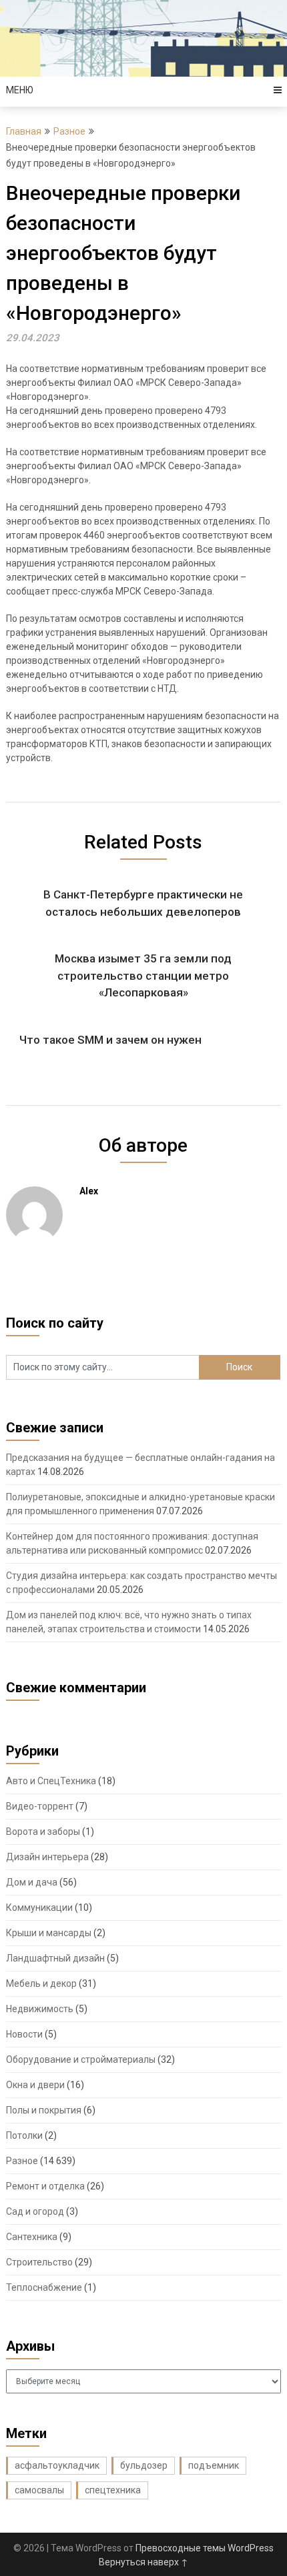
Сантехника (32, 2237)
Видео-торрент (40, 1806)
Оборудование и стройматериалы (81, 2059)
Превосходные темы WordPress (205, 2548)
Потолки (24, 2135)
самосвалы (39, 2490)
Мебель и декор (41, 1983)
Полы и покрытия (44, 2110)
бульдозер (144, 2465)
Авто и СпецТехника (51, 1781)
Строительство (39, 2262)
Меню (20, 90)
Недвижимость (40, 2009)
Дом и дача (32, 1882)
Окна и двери (35, 2085)
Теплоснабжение (44, 2287)
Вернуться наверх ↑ (143, 2562)
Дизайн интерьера (47, 1857)
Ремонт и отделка (45, 2186)
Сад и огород (35, 2211)
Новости (24, 2034)
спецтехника (113, 2490)
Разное (69, 131)
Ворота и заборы (43, 1832)
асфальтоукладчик (57, 2465)
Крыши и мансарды (49, 1933)
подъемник (214, 2465)
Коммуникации (39, 1908)
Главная (24, 131)
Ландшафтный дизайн (55, 1958)
